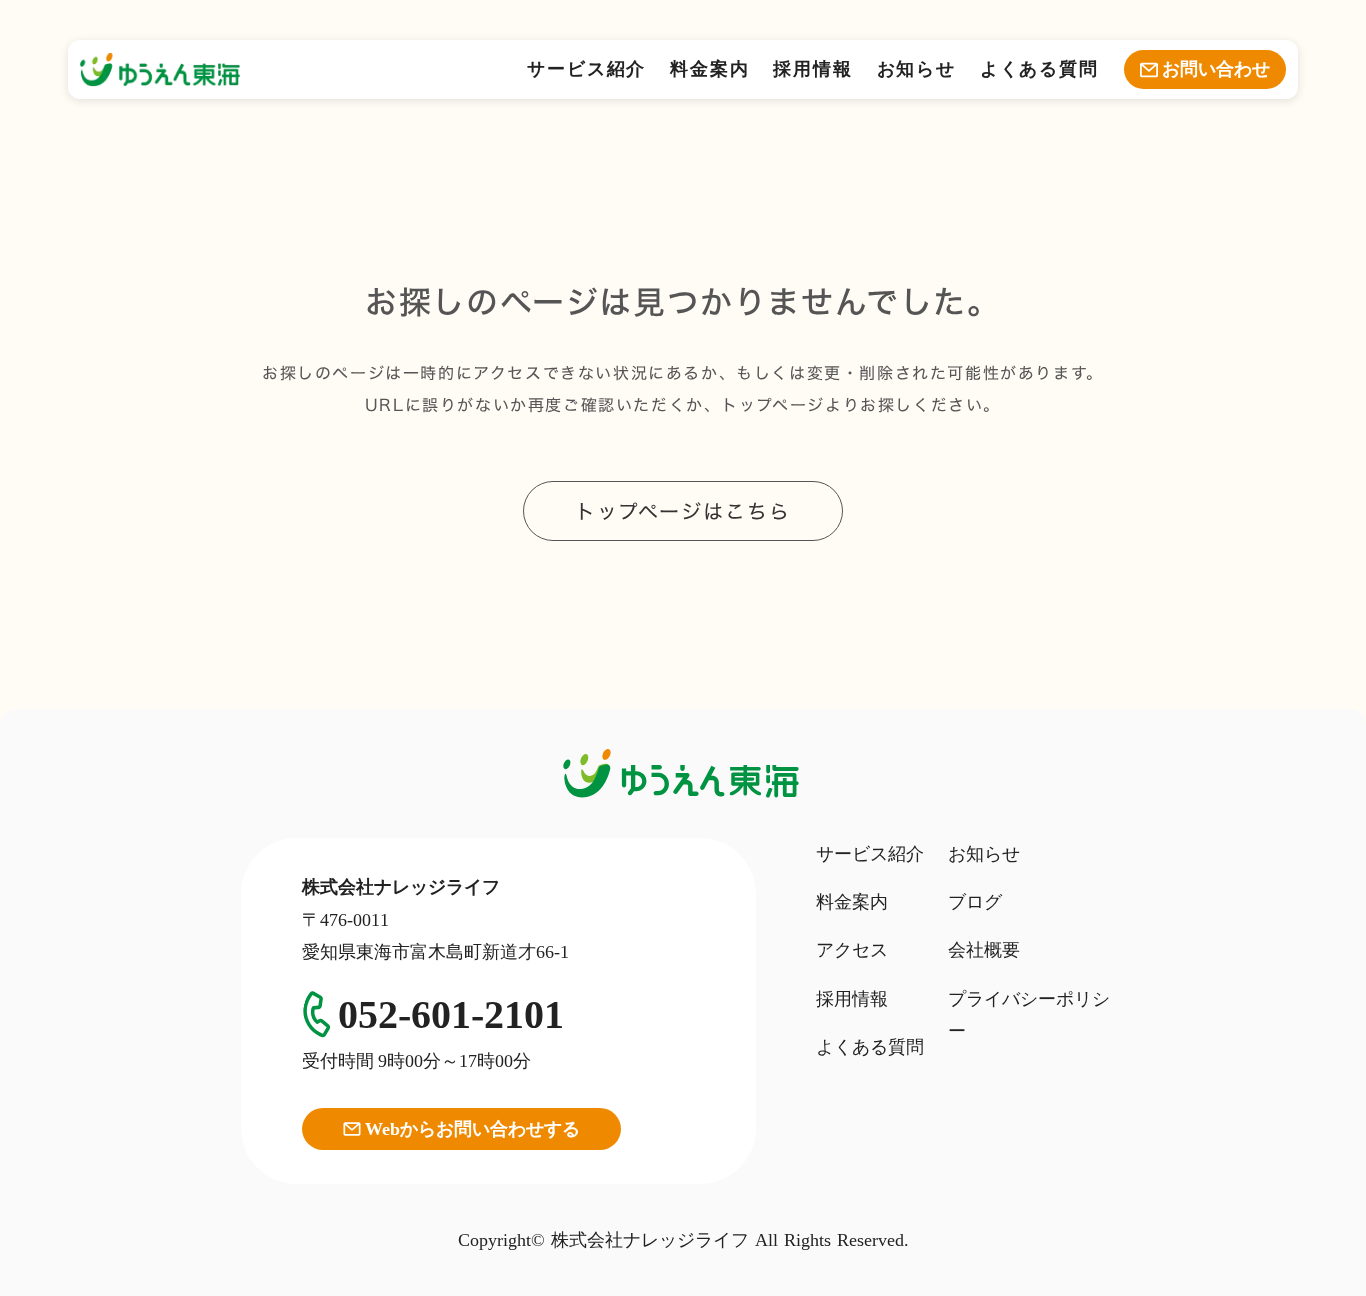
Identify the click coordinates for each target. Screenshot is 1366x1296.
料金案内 (709, 69)
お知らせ (916, 69)
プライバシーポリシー (1029, 1015)
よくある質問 (1039, 69)
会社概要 (984, 950)
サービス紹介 (586, 69)
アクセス (852, 950)
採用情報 (812, 69)
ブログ (975, 902)
